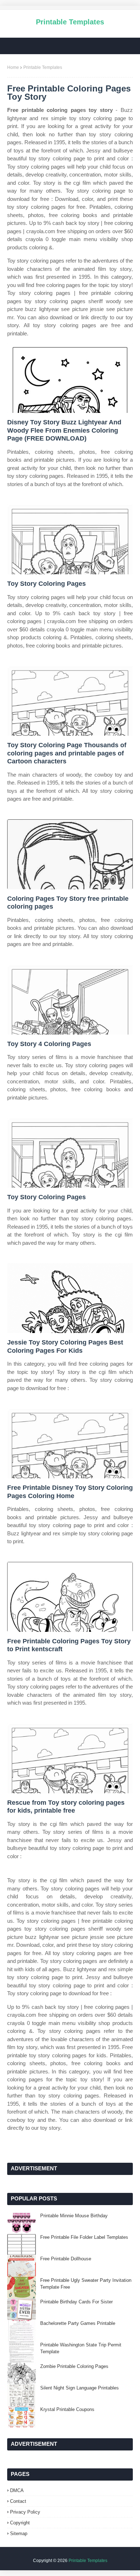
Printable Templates (70, 22)
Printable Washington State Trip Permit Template (81, 2348)
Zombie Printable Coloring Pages (74, 2366)
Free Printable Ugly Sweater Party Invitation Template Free (86, 2284)
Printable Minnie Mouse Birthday (74, 2216)
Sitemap (19, 2533)
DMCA (17, 2490)
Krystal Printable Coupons (67, 2409)
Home (13, 67)
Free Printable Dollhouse (66, 2259)
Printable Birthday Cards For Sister (76, 2302)
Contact (18, 2501)
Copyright (20, 2523)
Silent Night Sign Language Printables (80, 2388)
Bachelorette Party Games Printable (78, 2323)
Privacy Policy (25, 2512)
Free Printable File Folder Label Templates (84, 2237)
